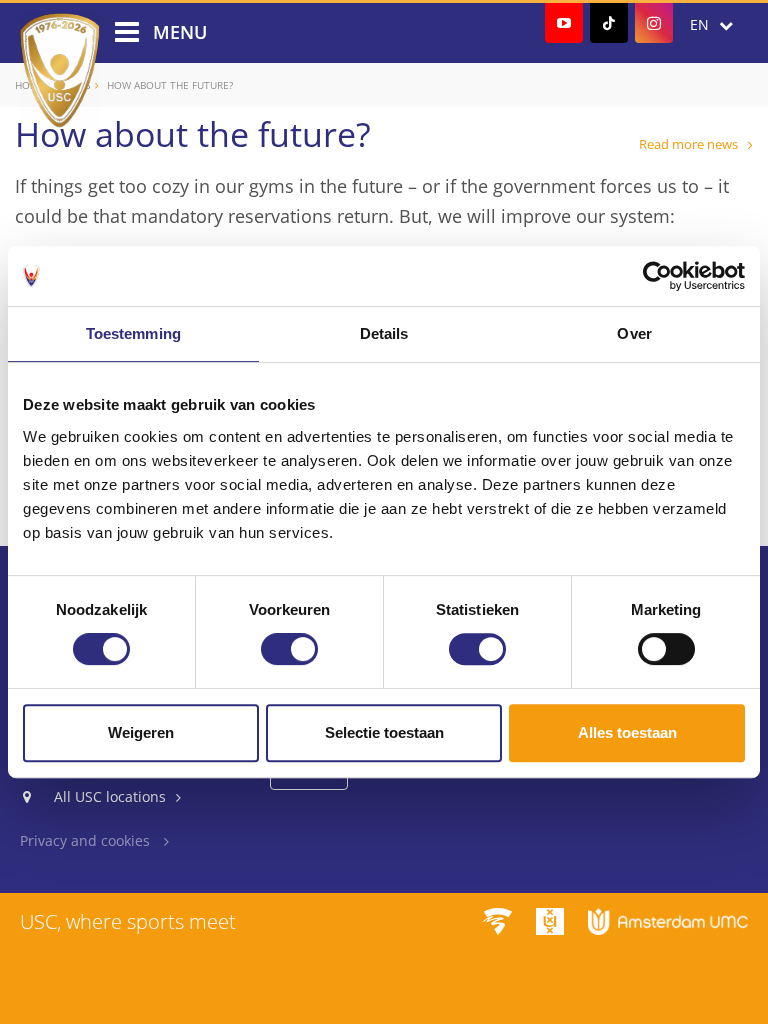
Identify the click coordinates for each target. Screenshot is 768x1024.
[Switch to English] (711, 25)
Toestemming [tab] (133, 333)
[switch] (289, 649)
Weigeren (141, 732)
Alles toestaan (627, 732)
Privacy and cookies (87, 840)
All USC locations (110, 796)
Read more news (688, 144)
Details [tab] (384, 333)
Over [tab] (634, 333)
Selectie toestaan (384, 732)
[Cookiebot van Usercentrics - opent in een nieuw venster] (657, 276)
